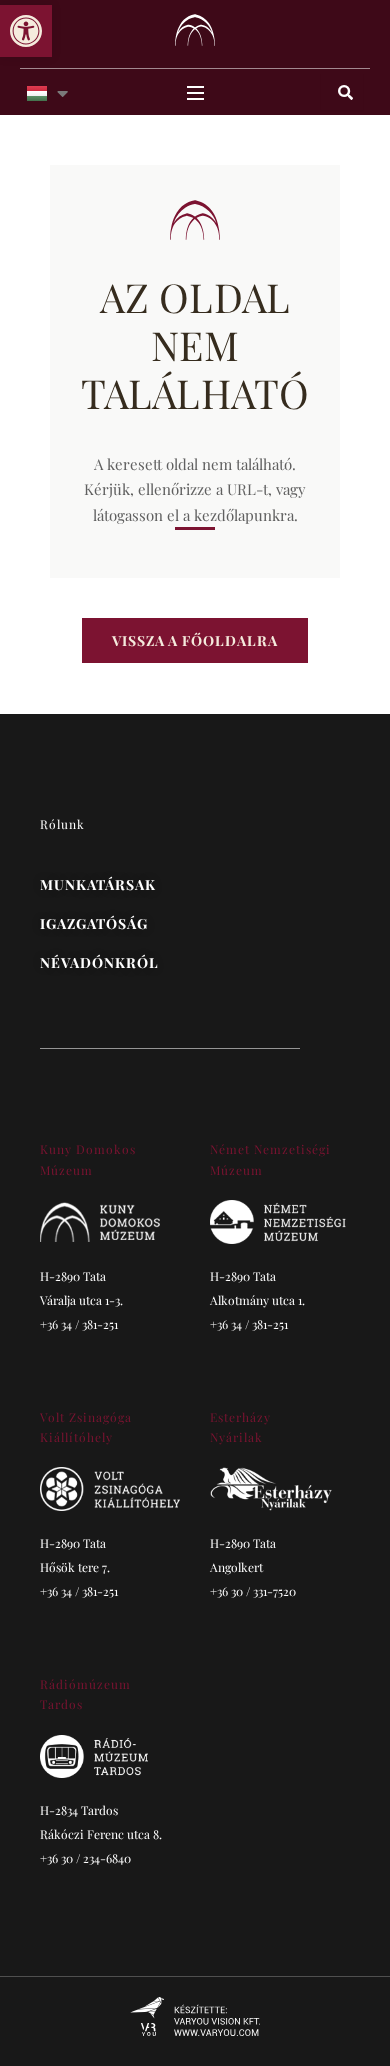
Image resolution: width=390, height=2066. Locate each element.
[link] (26, 31)
